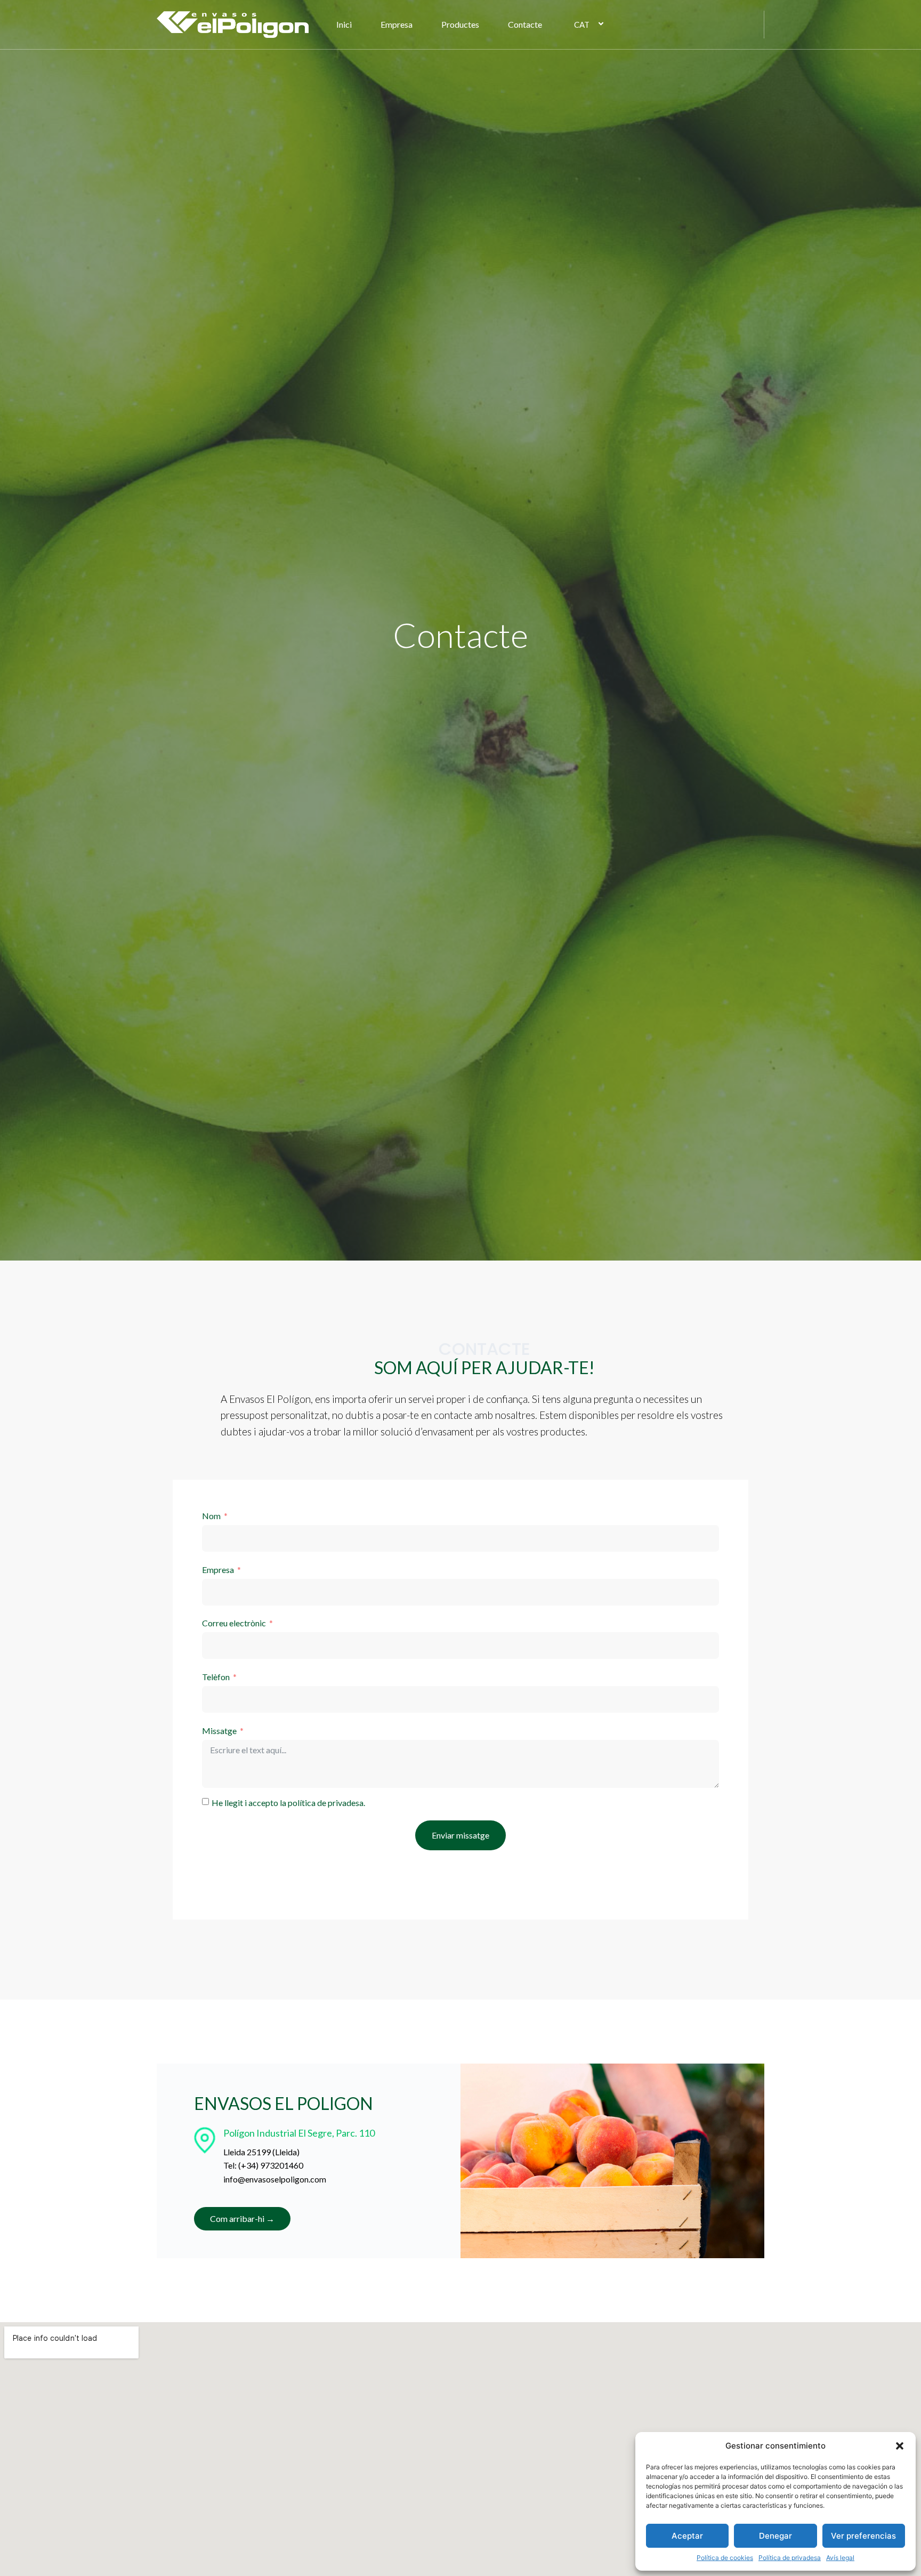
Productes (460, 24)
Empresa (397, 24)
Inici (344, 24)
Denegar (775, 2536)
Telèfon (216, 1677)
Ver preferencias (863, 2536)
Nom (211, 1516)
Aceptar (687, 2536)
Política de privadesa (790, 2558)
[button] (900, 2446)
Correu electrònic (234, 1623)
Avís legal (840, 2558)
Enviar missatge (461, 1835)
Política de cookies (725, 2558)
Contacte (525, 24)
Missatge (219, 1731)
